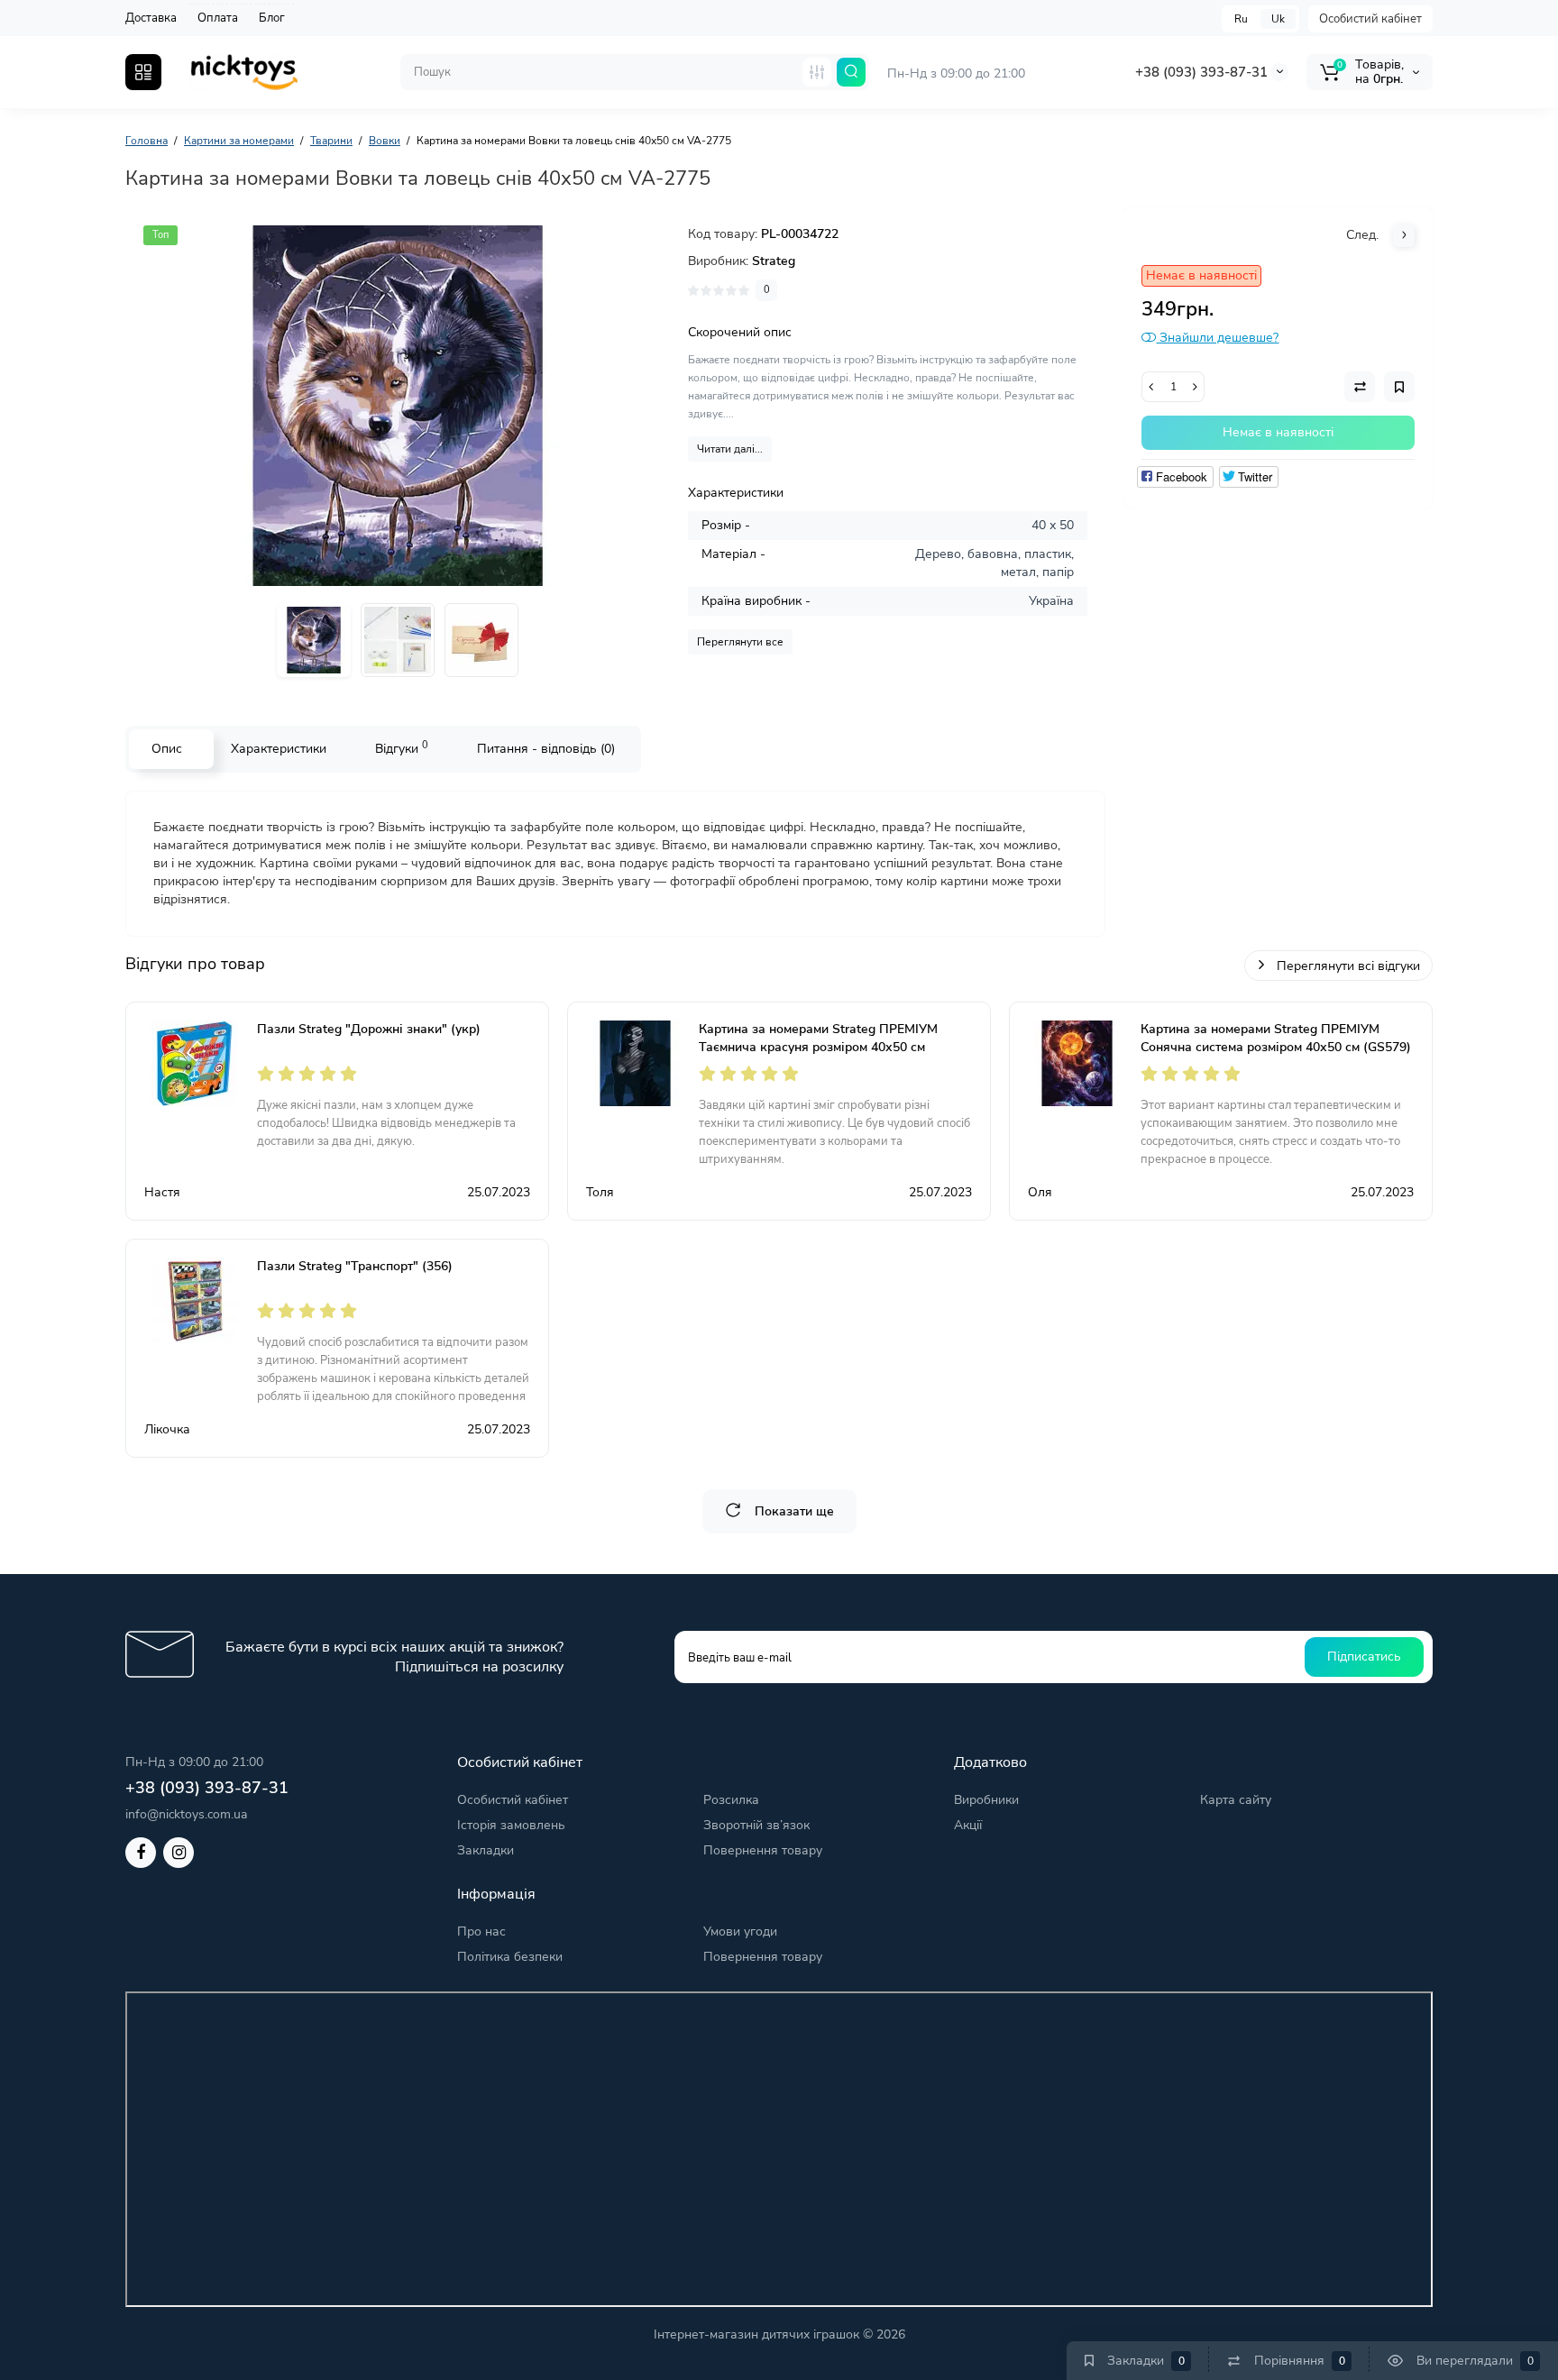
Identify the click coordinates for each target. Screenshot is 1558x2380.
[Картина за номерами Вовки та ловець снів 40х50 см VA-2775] (398, 406)
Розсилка (731, 1800)
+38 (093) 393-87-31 (1201, 72)
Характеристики (279, 749)
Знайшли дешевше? (1217, 338)
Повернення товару (763, 1850)
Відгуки (402, 748)
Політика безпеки (510, 1957)
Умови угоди (740, 1931)
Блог (272, 18)
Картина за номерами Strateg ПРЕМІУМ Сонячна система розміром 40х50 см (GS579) (1276, 1038)
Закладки (486, 1850)
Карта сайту (1236, 1800)
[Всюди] (817, 72)
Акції (968, 1825)
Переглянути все (740, 642)
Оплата (218, 18)
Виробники (986, 1800)
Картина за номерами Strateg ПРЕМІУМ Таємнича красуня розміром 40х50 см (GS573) (818, 1047)
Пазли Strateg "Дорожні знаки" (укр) (369, 1029)
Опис (167, 749)
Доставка (151, 18)
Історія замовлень (511, 1825)
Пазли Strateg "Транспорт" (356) (355, 1266)
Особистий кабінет (1370, 19)
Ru (1241, 19)
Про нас (481, 1931)
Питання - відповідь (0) (546, 749)
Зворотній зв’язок (756, 1825)
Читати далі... (730, 449)
